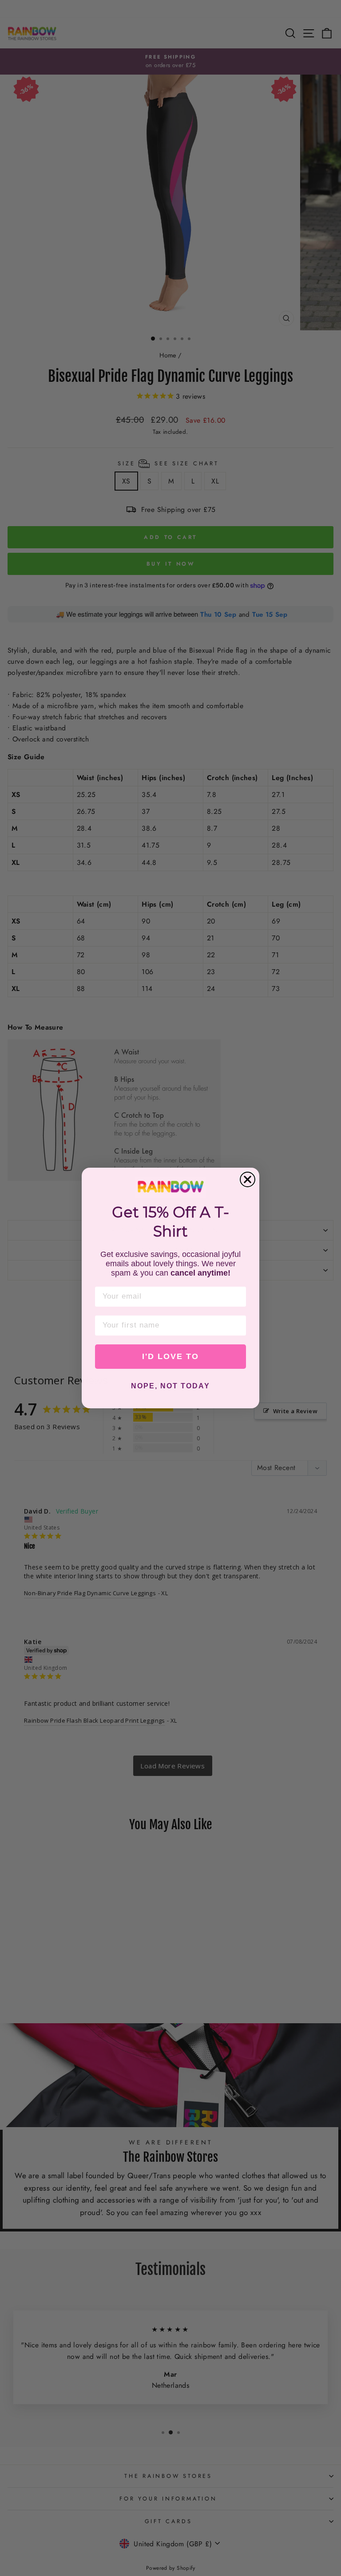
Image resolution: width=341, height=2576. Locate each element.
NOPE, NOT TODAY (170, 1386)
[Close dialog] (248, 1179)
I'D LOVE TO (170, 1356)
